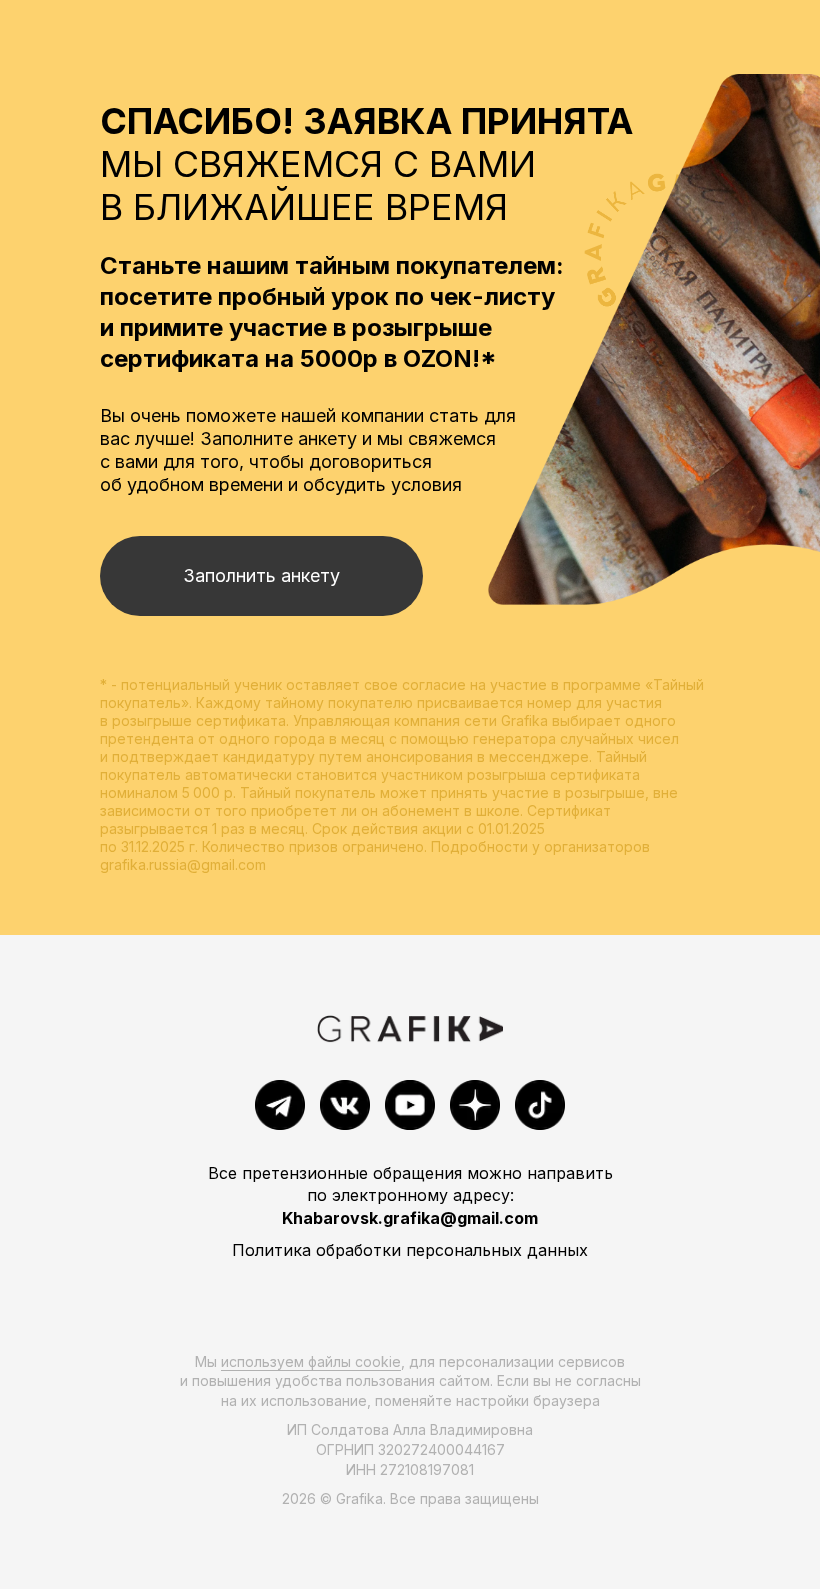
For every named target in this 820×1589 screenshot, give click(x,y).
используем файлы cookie (311, 1361)
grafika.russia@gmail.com (183, 864)
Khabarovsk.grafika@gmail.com (410, 1218)
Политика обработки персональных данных (410, 1250)
